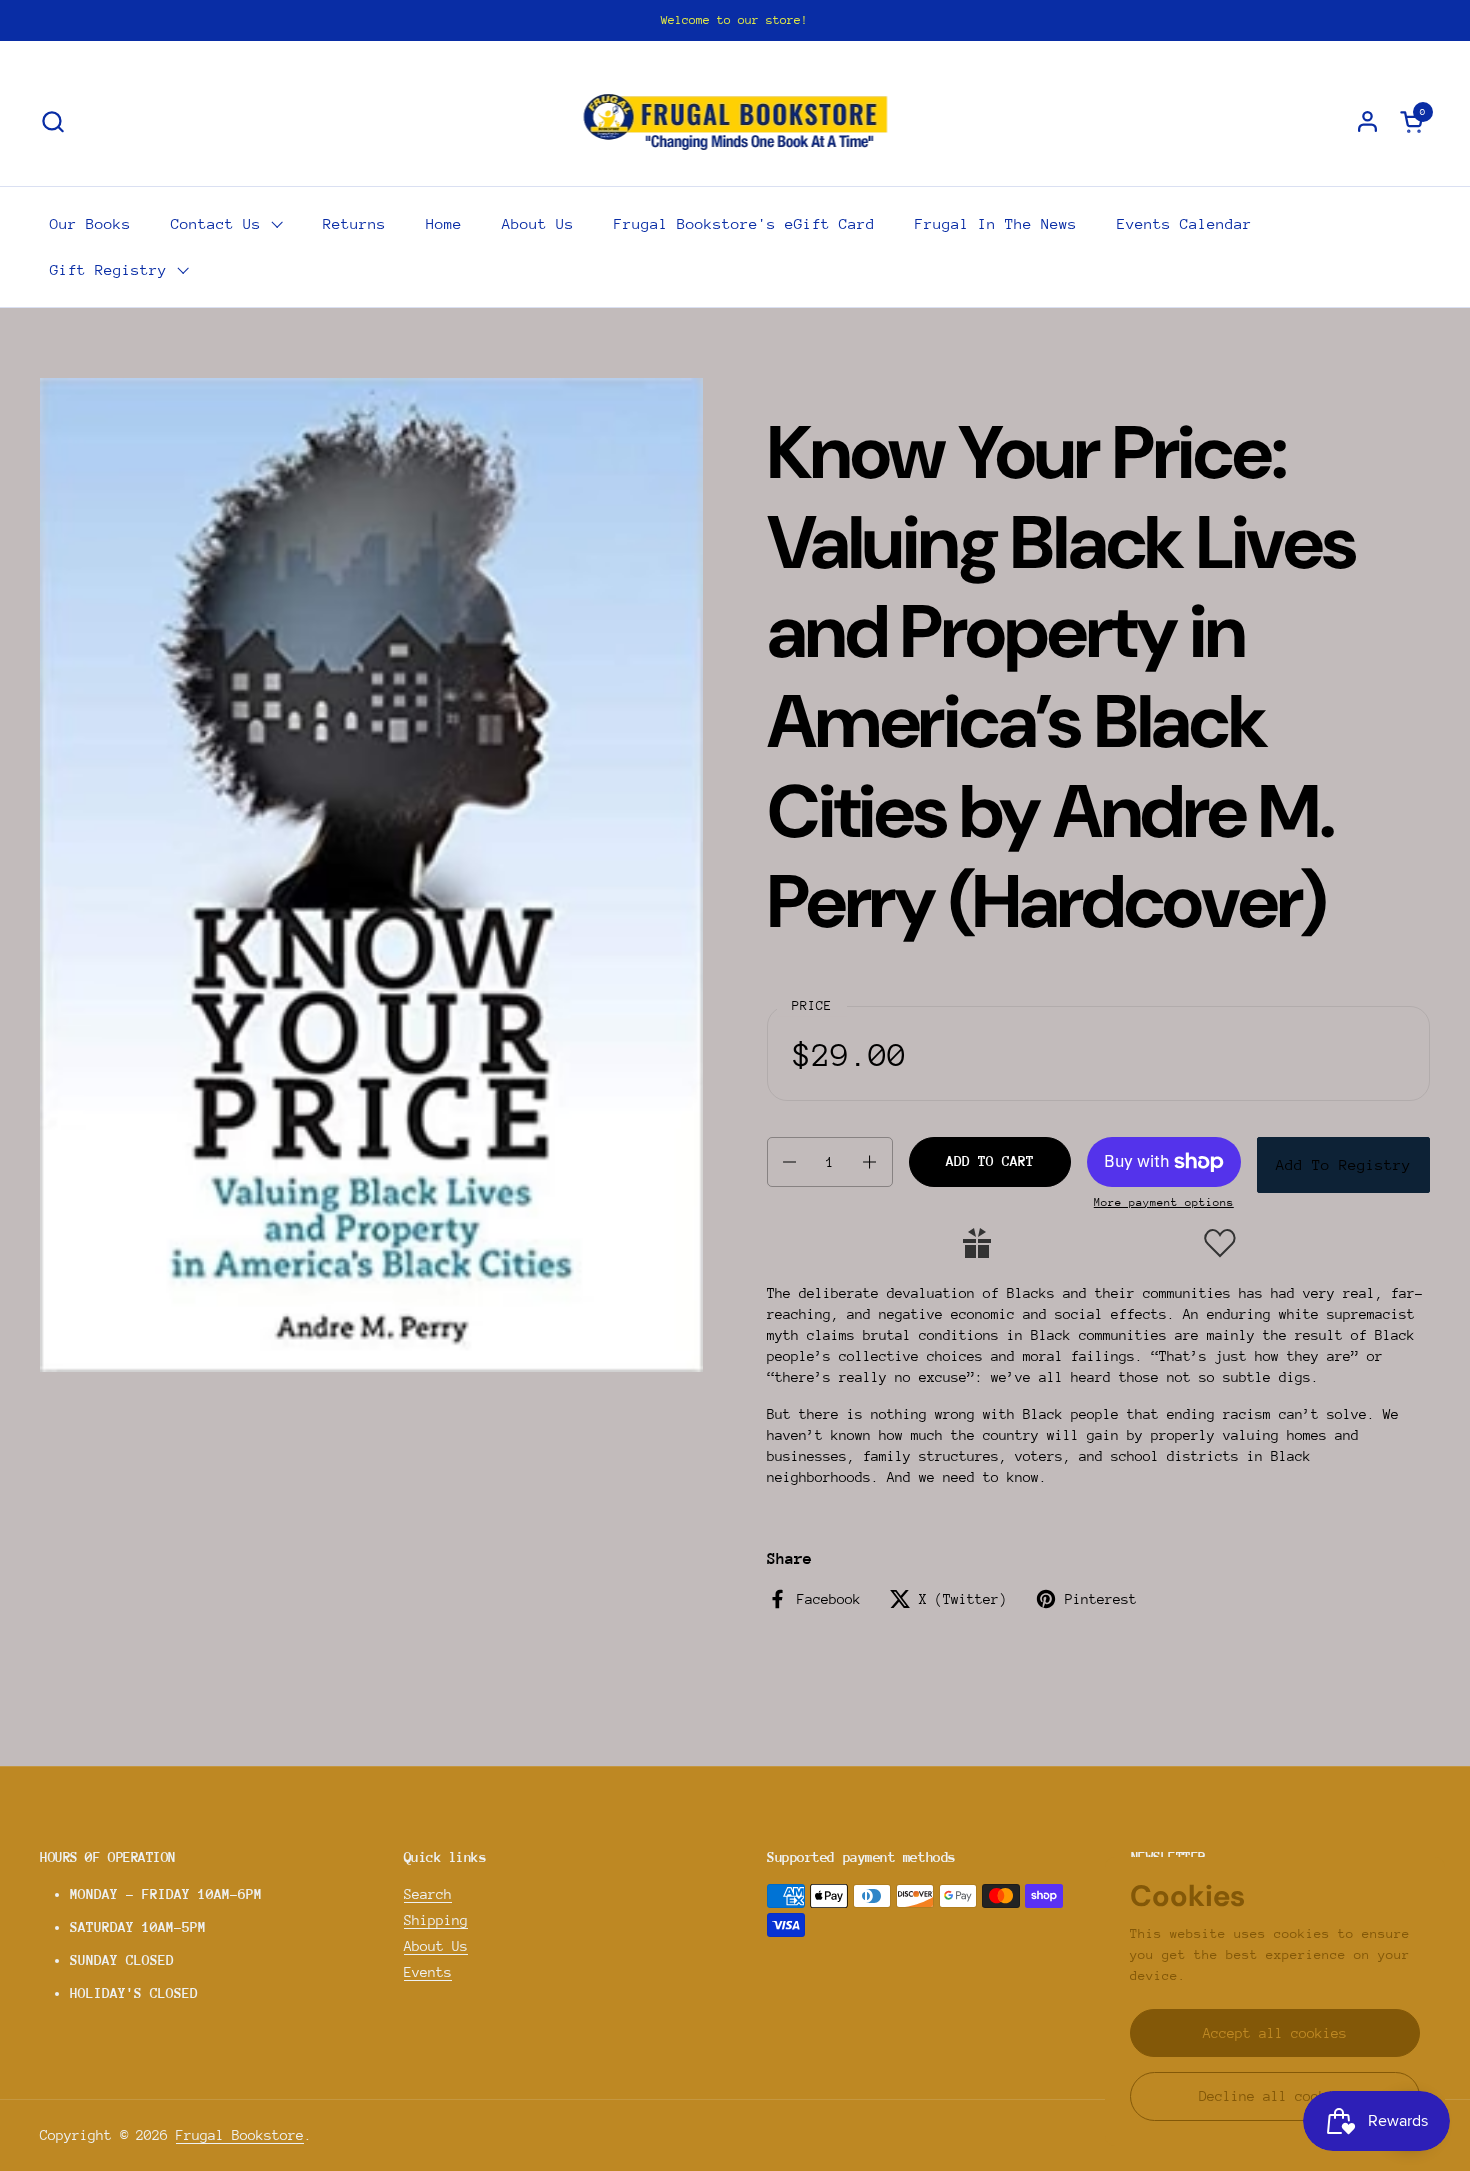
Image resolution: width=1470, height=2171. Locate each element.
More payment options (1164, 1202)
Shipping (436, 1920)
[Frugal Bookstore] (735, 121)
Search (428, 1894)
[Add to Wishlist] (1220, 1243)
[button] (52, 121)
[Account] (1367, 121)
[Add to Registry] (977, 1243)
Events (428, 1972)
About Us (436, 1946)
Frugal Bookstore (240, 2135)
